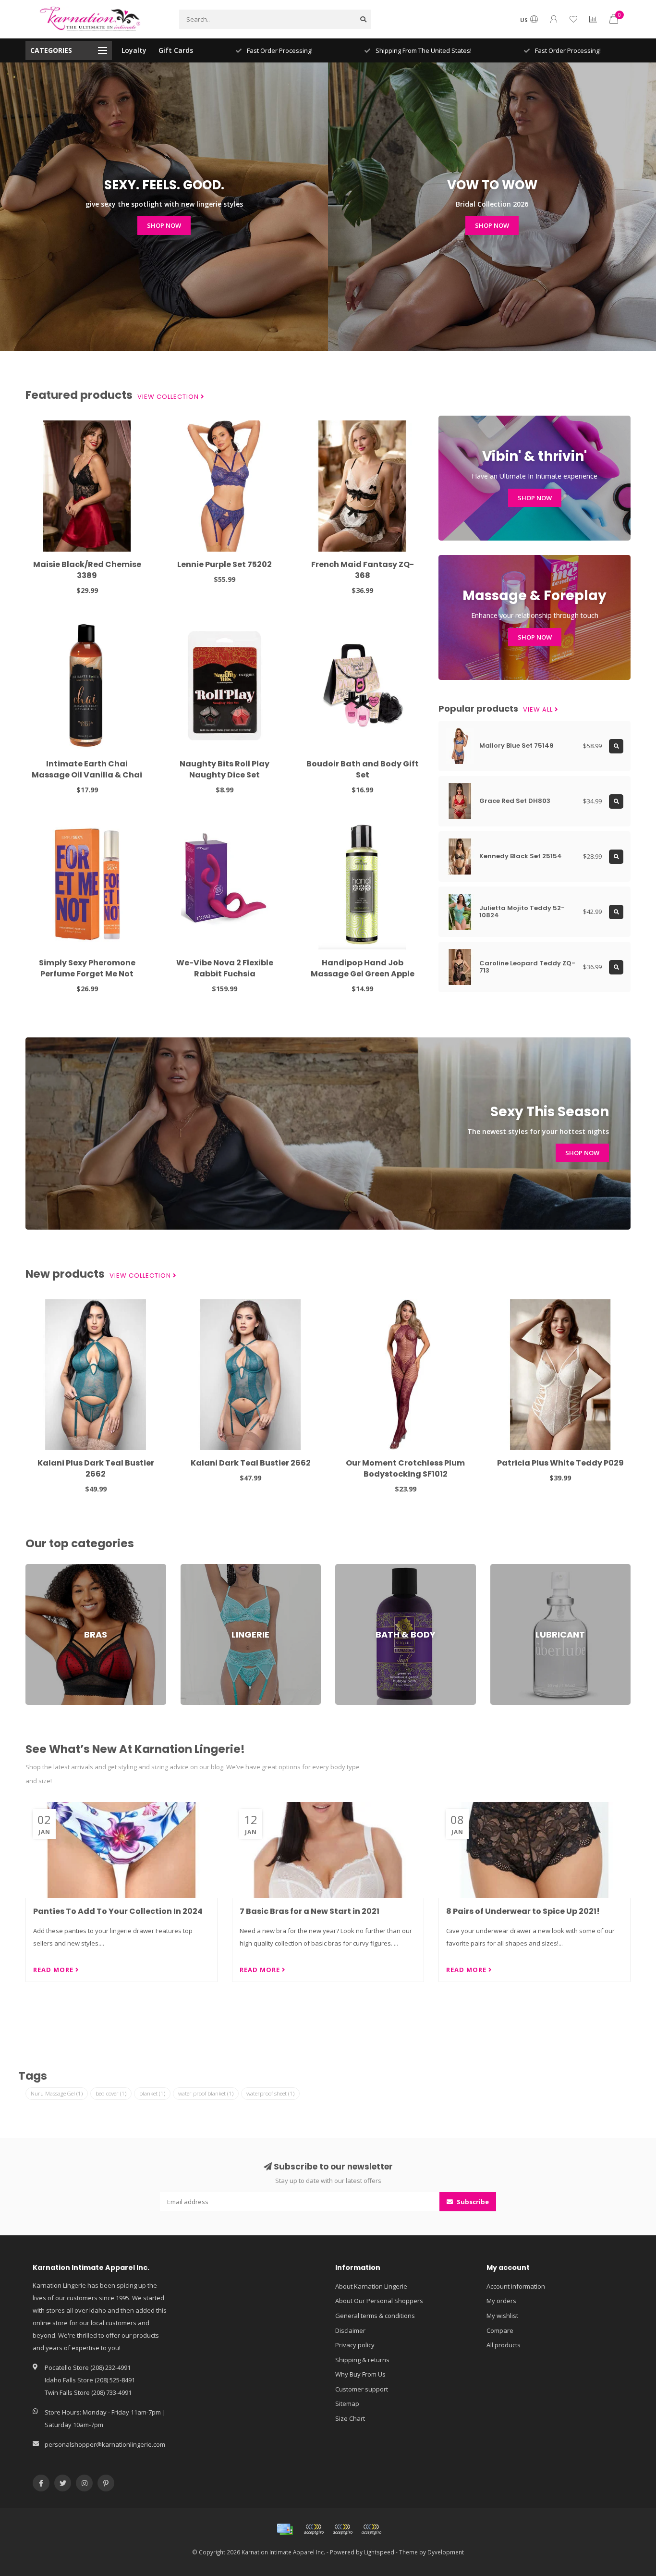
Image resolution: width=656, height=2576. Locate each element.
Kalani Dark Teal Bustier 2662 (251, 1463)
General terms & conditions (375, 2316)
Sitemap (347, 2403)
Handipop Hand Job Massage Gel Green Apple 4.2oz (363, 974)
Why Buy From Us (360, 2374)
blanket (152, 2093)
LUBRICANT (506, 1568)
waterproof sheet (270, 2093)
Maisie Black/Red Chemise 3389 (87, 570)
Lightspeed (379, 2552)
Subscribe (472, 2202)
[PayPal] (342, 2529)
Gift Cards (176, 50)
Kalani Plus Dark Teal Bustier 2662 (96, 1468)
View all (539, 710)
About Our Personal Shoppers (379, 2301)
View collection (169, 397)
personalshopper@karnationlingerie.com (105, 2444)
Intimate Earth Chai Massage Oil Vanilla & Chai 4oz (87, 775)
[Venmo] (371, 2529)
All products (504, 2345)
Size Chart (350, 2418)
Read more (54, 1970)
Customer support (362, 2389)
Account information (516, 2286)
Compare (500, 2330)
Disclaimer (350, 2330)
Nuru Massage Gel (57, 2093)
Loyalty (134, 50)
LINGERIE (193, 1568)
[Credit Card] (285, 2529)
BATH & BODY (355, 1568)
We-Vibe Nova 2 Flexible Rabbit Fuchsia (225, 968)
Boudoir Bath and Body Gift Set (363, 769)
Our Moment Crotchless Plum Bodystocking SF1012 (405, 1468)
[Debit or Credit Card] (314, 2529)
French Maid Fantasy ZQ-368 (363, 570)
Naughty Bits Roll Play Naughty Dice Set (225, 769)
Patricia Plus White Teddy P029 (560, 1463)
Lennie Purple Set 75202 (225, 564)
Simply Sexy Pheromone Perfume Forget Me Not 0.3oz (87, 974)
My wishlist (502, 2316)
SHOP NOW (164, 225)
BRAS (33, 1568)
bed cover (111, 2093)
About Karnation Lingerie (371, 2286)
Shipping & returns (362, 2360)
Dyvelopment (446, 2552)
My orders (501, 2301)
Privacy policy (355, 2345)
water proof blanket (206, 2093)
